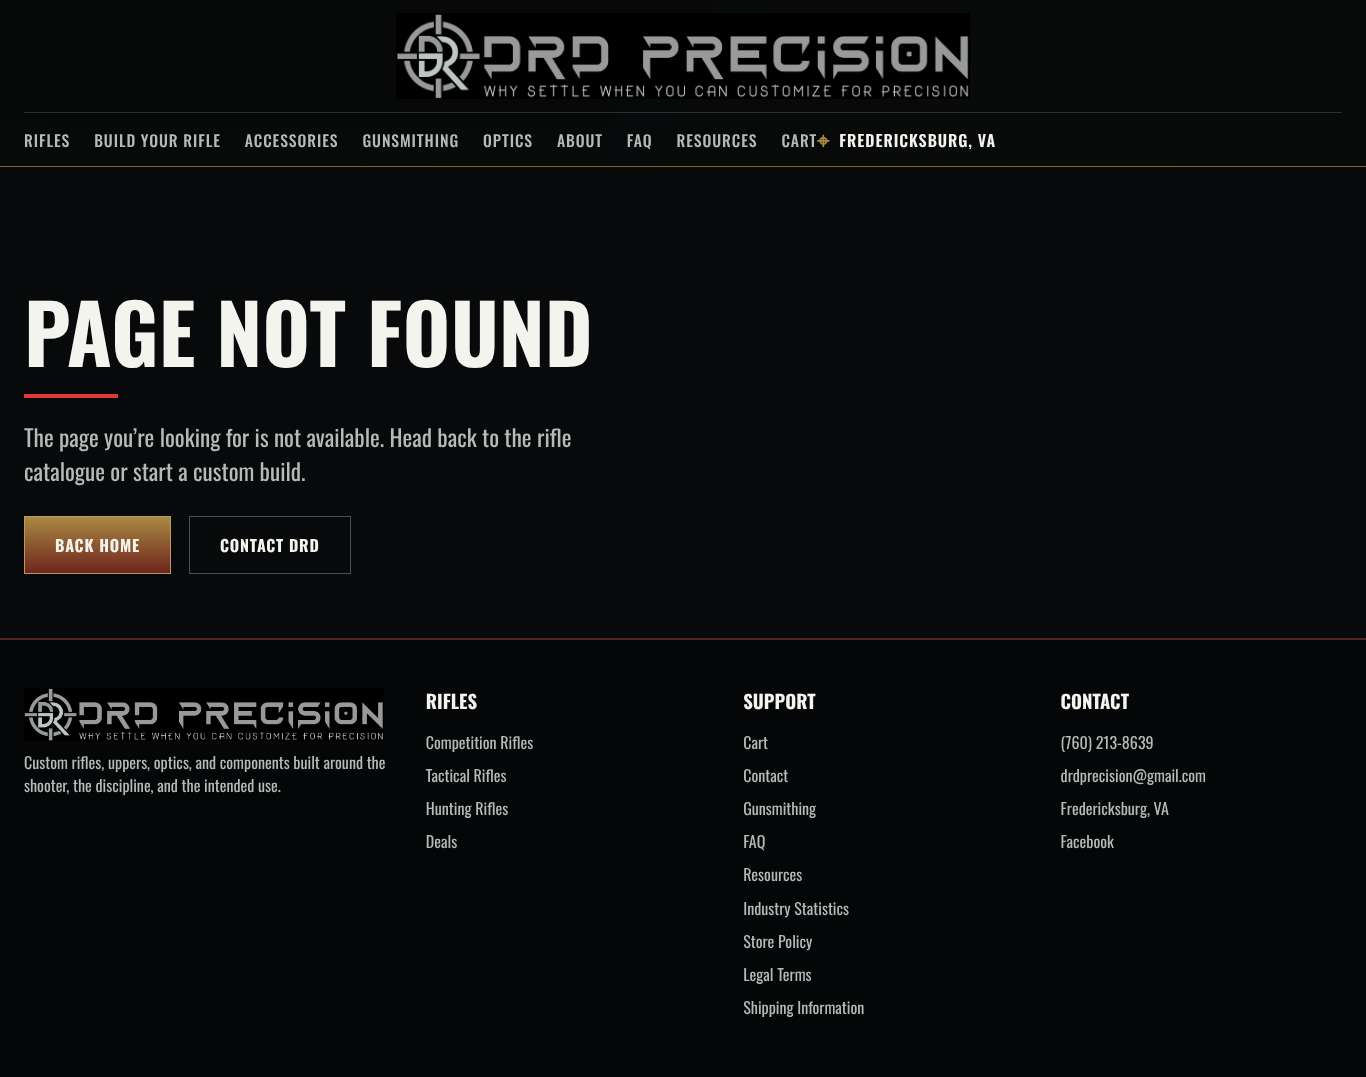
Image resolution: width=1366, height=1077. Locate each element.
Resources (716, 140)
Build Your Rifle (157, 140)
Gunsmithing (410, 140)
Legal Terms (777, 974)
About (580, 140)
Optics (508, 140)
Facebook (1087, 841)
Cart (799, 140)
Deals (441, 841)
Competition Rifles (479, 742)
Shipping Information (803, 1007)
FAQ (640, 140)
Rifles (47, 140)
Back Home (97, 545)
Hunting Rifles (467, 808)
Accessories (292, 140)
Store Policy (777, 941)
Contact (765, 775)
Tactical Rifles (466, 775)
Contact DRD (270, 545)
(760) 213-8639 (1107, 742)
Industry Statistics (796, 908)
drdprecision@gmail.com (1133, 775)
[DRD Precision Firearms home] (683, 56)
